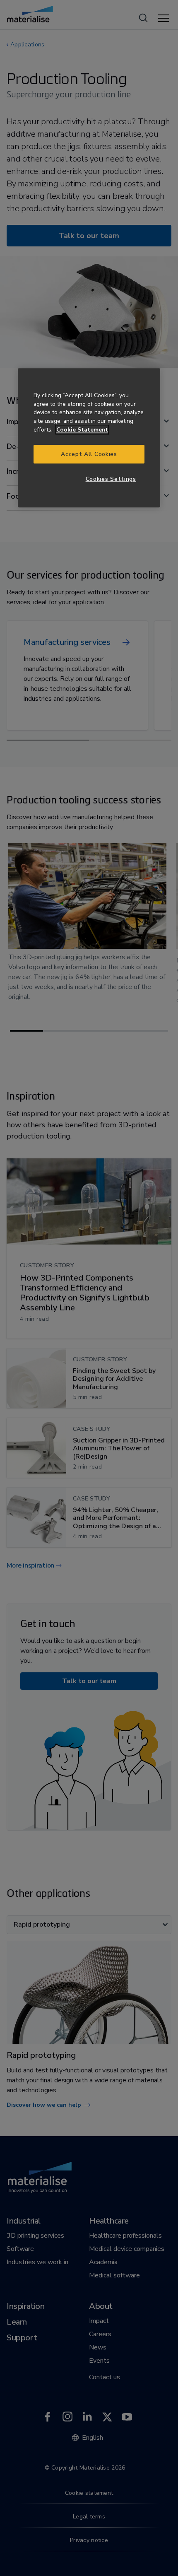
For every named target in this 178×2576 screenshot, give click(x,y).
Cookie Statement (82, 430)
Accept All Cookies (89, 454)
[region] (89, 438)
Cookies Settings (111, 479)
